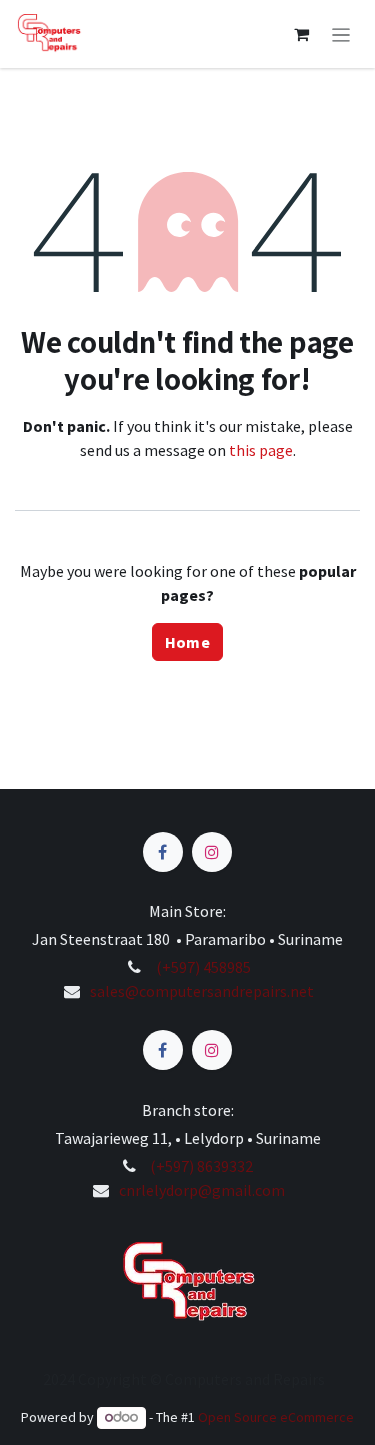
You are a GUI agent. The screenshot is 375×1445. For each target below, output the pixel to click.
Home (187, 642)
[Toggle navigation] (341, 34)
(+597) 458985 (202, 967)
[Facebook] (163, 852)
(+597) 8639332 (201, 1166)
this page (261, 450)
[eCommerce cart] (302, 34)
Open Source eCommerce (276, 1417)
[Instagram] (212, 852)
